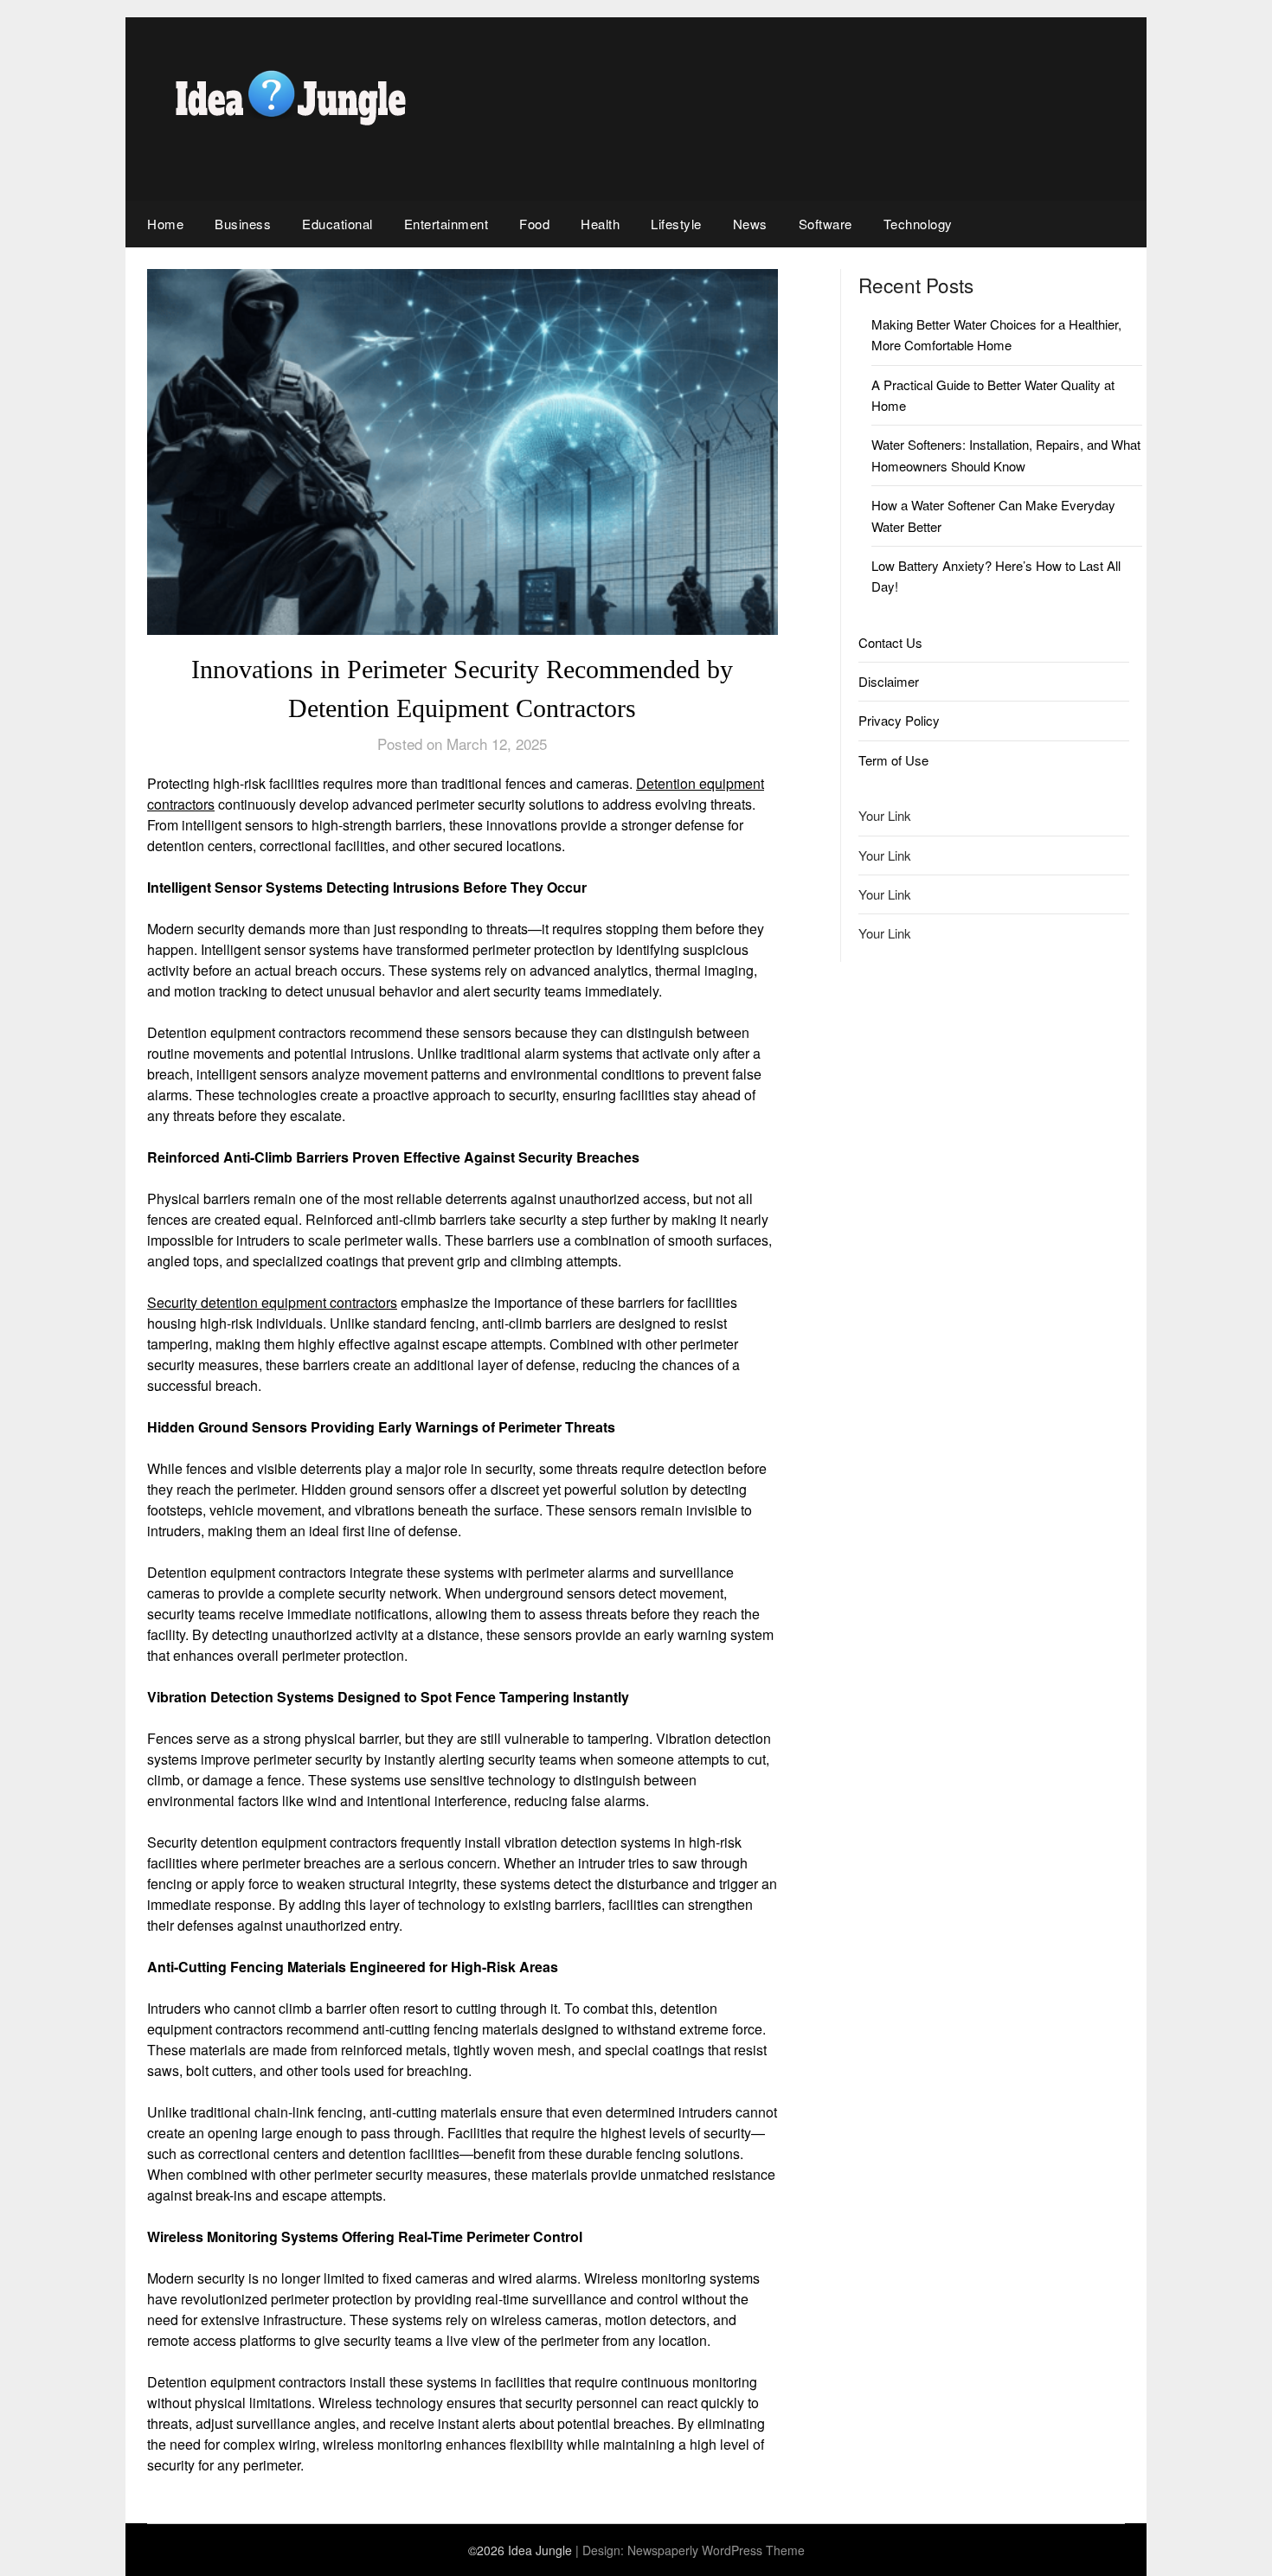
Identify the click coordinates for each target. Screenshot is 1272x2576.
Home (165, 224)
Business (243, 224)
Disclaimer (889, 681)
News (750, 224)
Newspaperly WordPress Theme (716, 2550)
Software (826, 224)
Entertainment (446, 224)
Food (534, 224)
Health (600, 224)
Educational (337, 224)
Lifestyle (676, 224)
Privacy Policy (899, 720)
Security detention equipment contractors (272, 1302)
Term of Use (893, 760)
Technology (918, 224)
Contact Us (890, 642)
